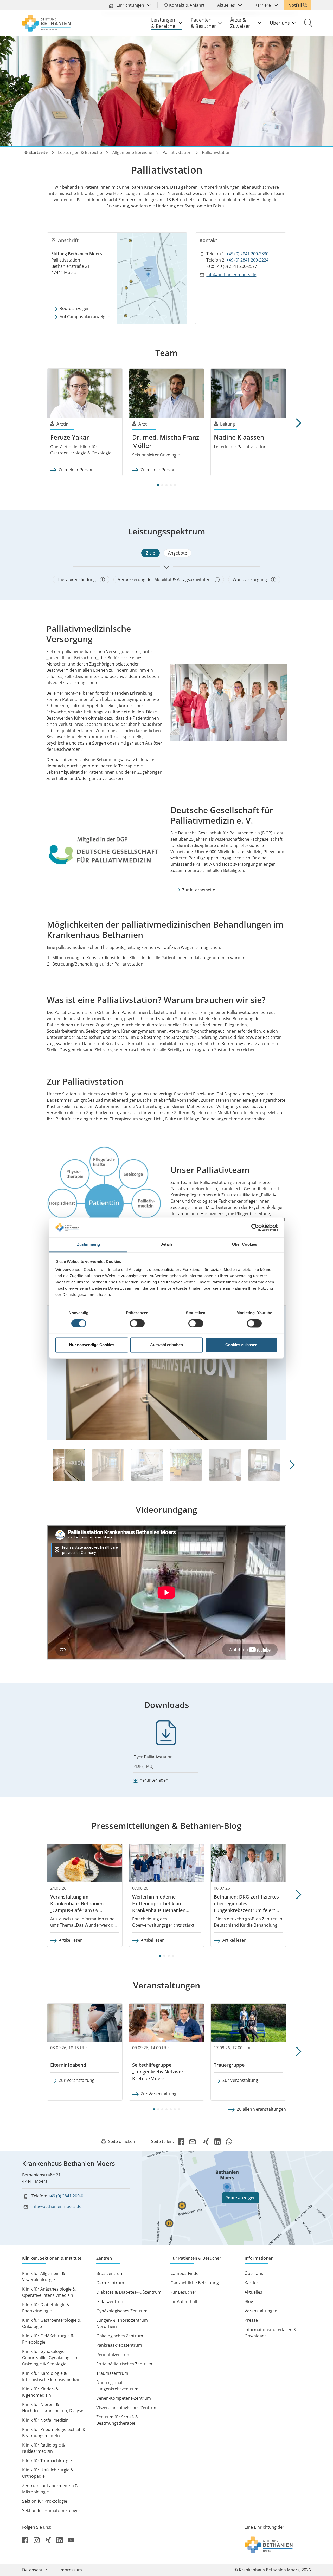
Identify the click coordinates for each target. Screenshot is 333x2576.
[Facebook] (181, 2141)
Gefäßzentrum (110, 2301)
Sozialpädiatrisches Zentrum (124, 2364)
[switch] (137, 1323)
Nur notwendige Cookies (92, 1345)
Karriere (263, 5)
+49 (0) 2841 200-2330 (247, 254)
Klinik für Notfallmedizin (45, 2420)
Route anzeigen (75, 308)
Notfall (295, 5)
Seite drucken (122, 2141)
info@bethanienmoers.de (231, 275)
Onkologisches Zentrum (120, 2336)
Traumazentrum (112, 2373)
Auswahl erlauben (166, 1345)
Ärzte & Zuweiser (240, 23)
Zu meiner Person (76, 470)
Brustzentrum (110, 2273)
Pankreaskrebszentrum (119, 2345)
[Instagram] (37, 2540)
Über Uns (254, 2273)
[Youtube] (71, 2540)
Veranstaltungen (261, 2311)
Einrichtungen (130, 5)
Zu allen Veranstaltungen (261, 2109)
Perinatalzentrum (113, 2355)
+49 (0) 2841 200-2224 (247, 260)
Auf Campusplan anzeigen (85, 317)
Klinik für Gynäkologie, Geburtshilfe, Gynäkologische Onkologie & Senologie (51, 2358)
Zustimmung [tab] (89, 1245)
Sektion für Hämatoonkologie (51, 2510)
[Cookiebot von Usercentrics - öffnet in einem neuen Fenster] (255, 1227)
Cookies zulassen (241, 1345)
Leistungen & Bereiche (163, 23)
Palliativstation (177, 152)
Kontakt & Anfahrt (187, 5)
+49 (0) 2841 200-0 (66, 2196)
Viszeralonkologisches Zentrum (127, 2408)
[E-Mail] (194, 2141)
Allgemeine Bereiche (132, 152)
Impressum (71, 2570)
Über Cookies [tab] (245, 1245)
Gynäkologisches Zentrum (122, 2311)
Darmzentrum (110, 2283)
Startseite (38, 152)
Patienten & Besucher (203, 23)
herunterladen (154, 1780)
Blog (249, 2301)
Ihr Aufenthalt (184, 2301)
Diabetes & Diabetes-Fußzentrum (129, 2292)
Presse (251, 2320)
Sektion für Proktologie (45, 2501)
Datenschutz (34, 2570)
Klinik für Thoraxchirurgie (47, 2461)
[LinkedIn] (217, 2141)
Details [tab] (167, 1245)
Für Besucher (183, 2292)
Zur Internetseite (199, 890)
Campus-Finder (185, 2273)
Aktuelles (227, 5)
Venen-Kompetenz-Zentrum (124, 2398)
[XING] (206, 2141)
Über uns (280, 23)
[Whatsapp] (229, 2141)
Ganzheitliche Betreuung (195, 2283)
